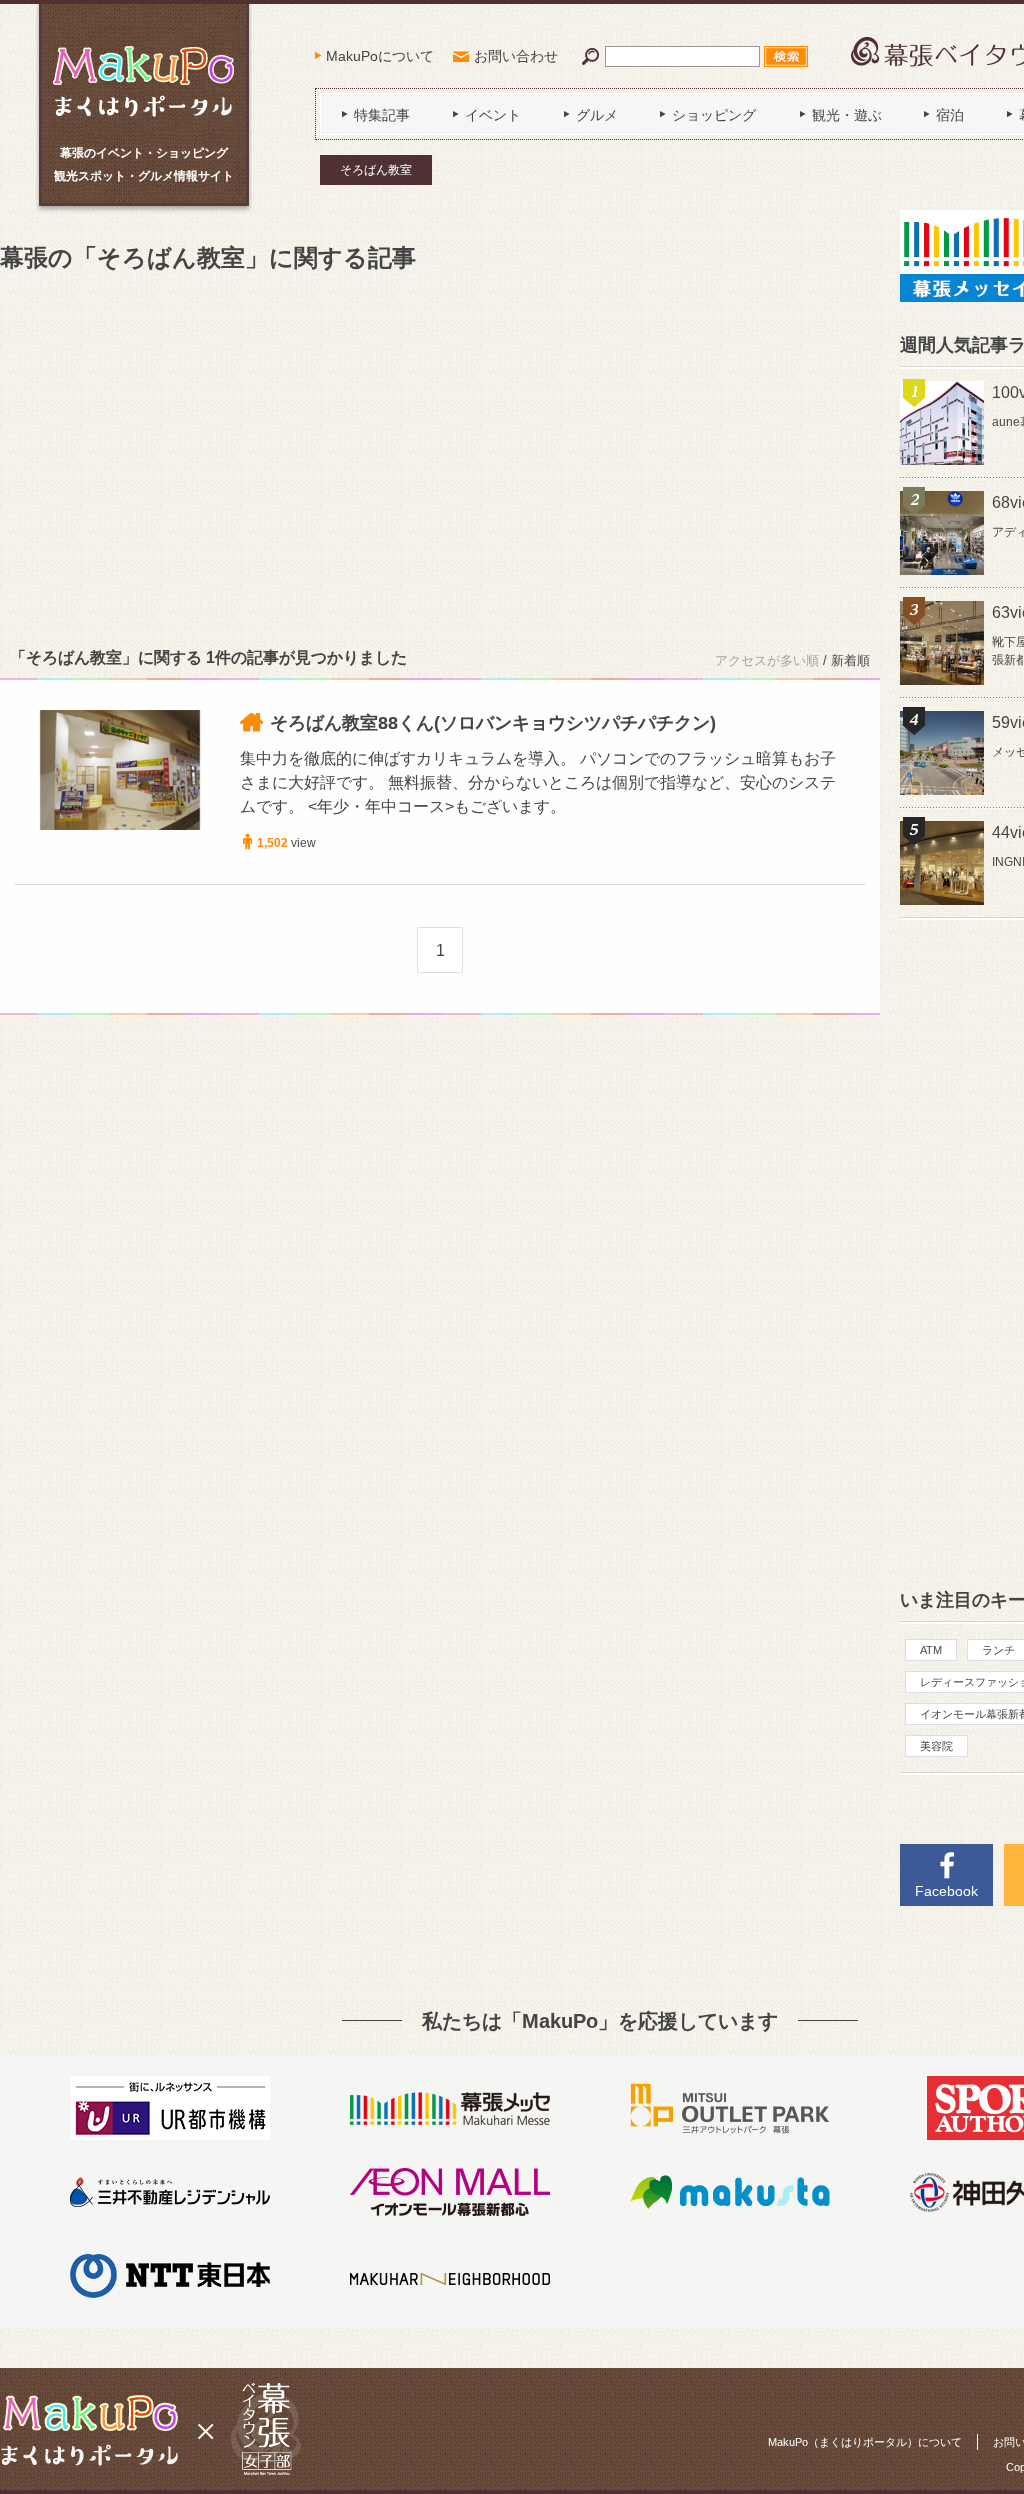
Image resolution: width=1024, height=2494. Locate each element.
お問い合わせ (516, 56)
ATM (931, 1650)
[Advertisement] (440, 456)
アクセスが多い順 (767, 660)
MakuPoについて (380, 56)
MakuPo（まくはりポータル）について (865, 2442)
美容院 (936, 1746)
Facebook (946, 1891)
